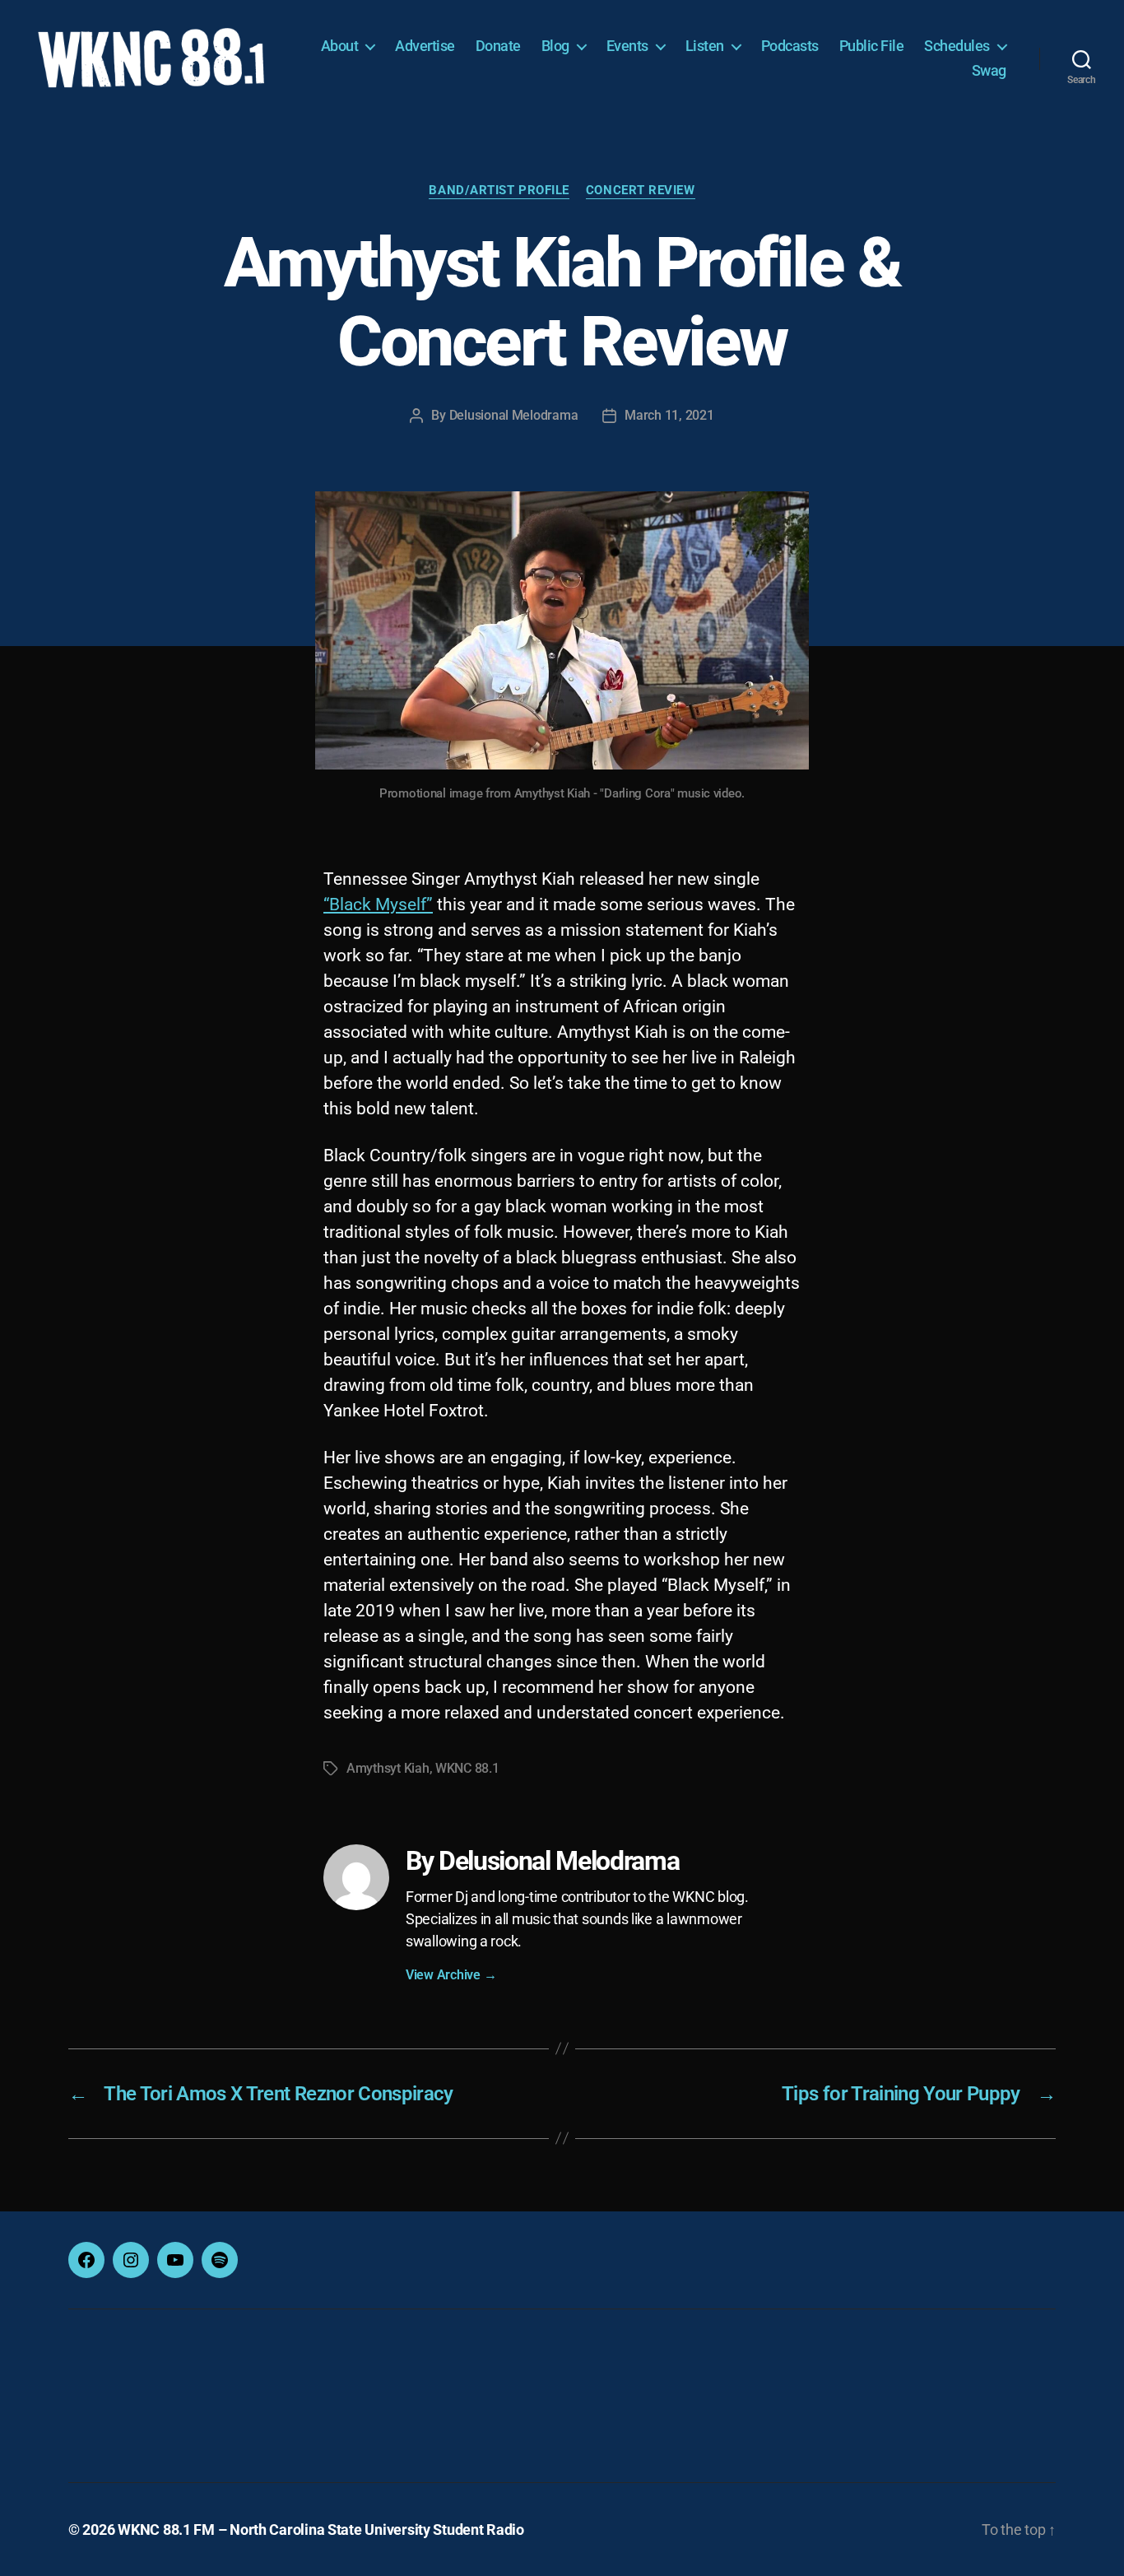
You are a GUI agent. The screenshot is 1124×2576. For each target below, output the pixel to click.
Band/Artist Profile (499, 190)
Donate (498, 46)
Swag (989, 70)
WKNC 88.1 (467, 1768)
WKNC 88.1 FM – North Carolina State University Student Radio (321, 2530)
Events (627, 46)
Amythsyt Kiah (388, 1768)
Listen (705, 46)
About (340, 46)
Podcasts (790, 46)
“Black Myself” (378, 904)
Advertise (425, 46)
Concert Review (641, 190)
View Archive (451, 1975)
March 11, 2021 (669, 415)
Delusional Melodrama (514, 415)
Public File (872, 46)
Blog (555, 46)
